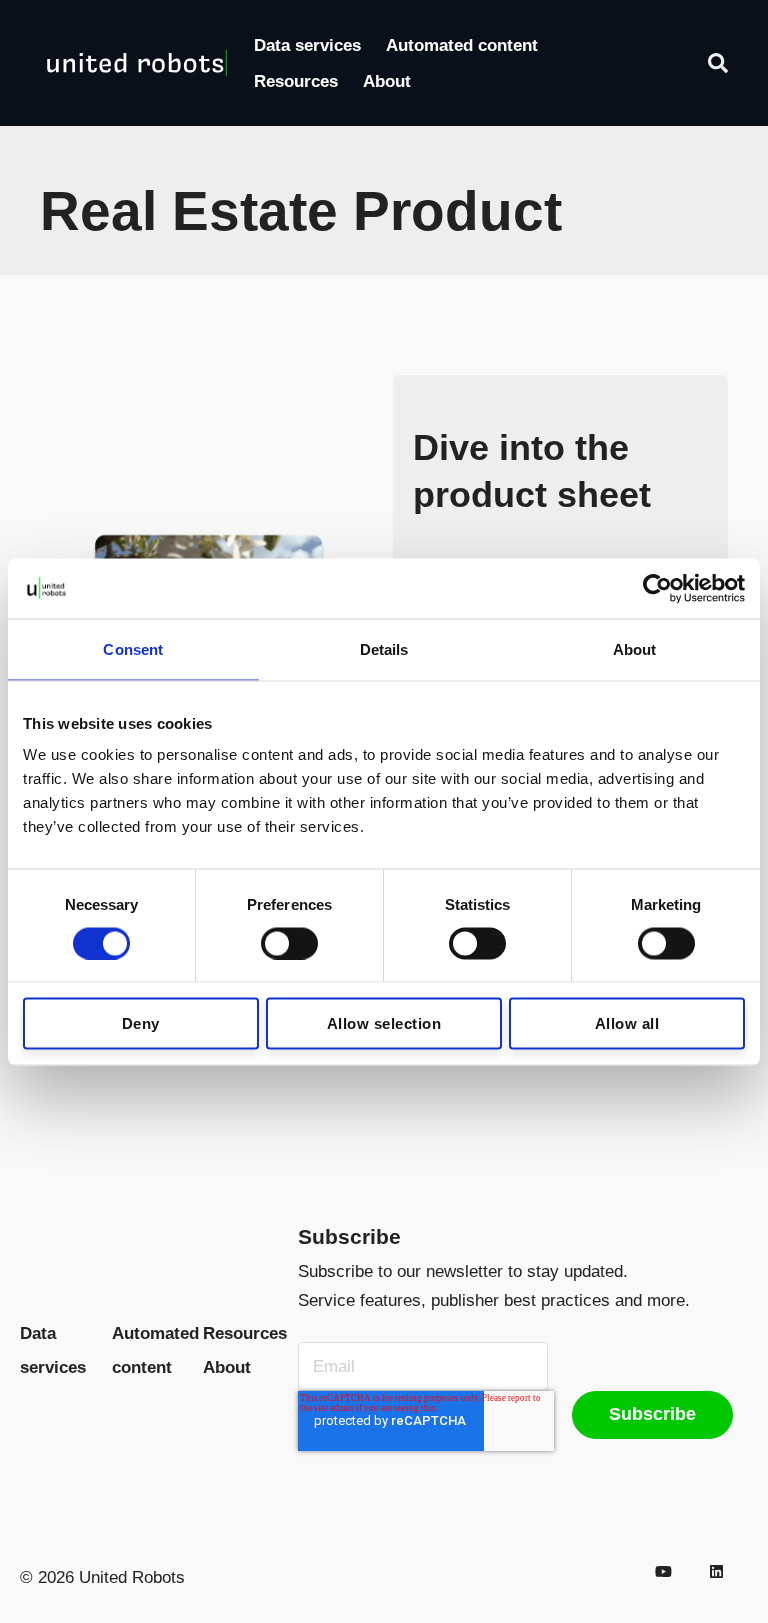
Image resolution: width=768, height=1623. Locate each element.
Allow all (627, 1023)
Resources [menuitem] (245, 1333)
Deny (141, 1023)
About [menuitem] (227, 1367)
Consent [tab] (133, 648)
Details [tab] (384, 648)
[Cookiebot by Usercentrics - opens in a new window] (657, 588)
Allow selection (384, 1023)
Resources (296, 81)
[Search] (718, 63)
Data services (307, 45)
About (387, 81)
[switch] (289, 943)
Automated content (462, 45)
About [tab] (635, 648)
